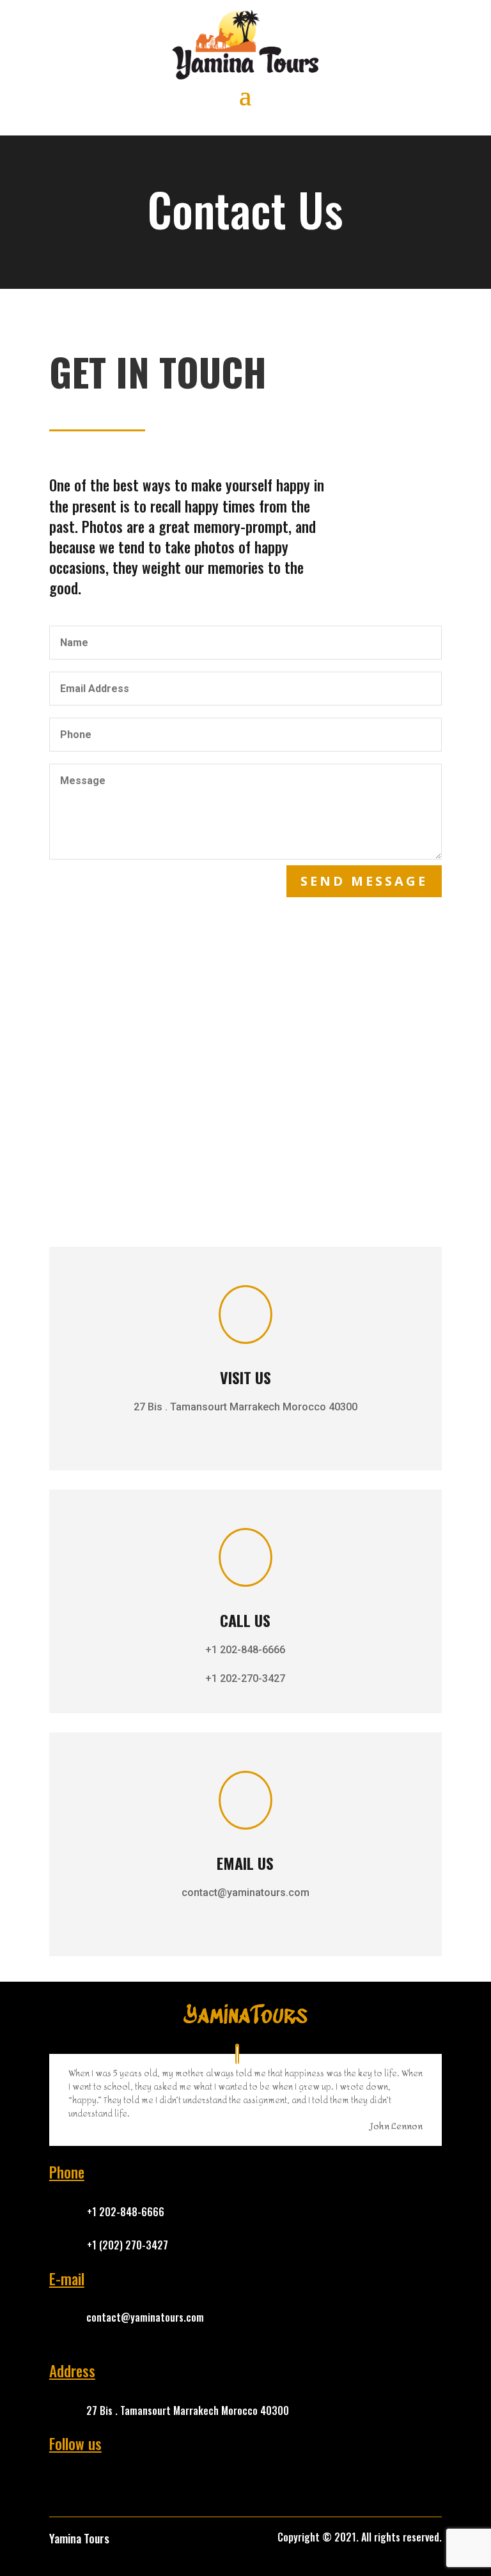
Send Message (364, 881)
